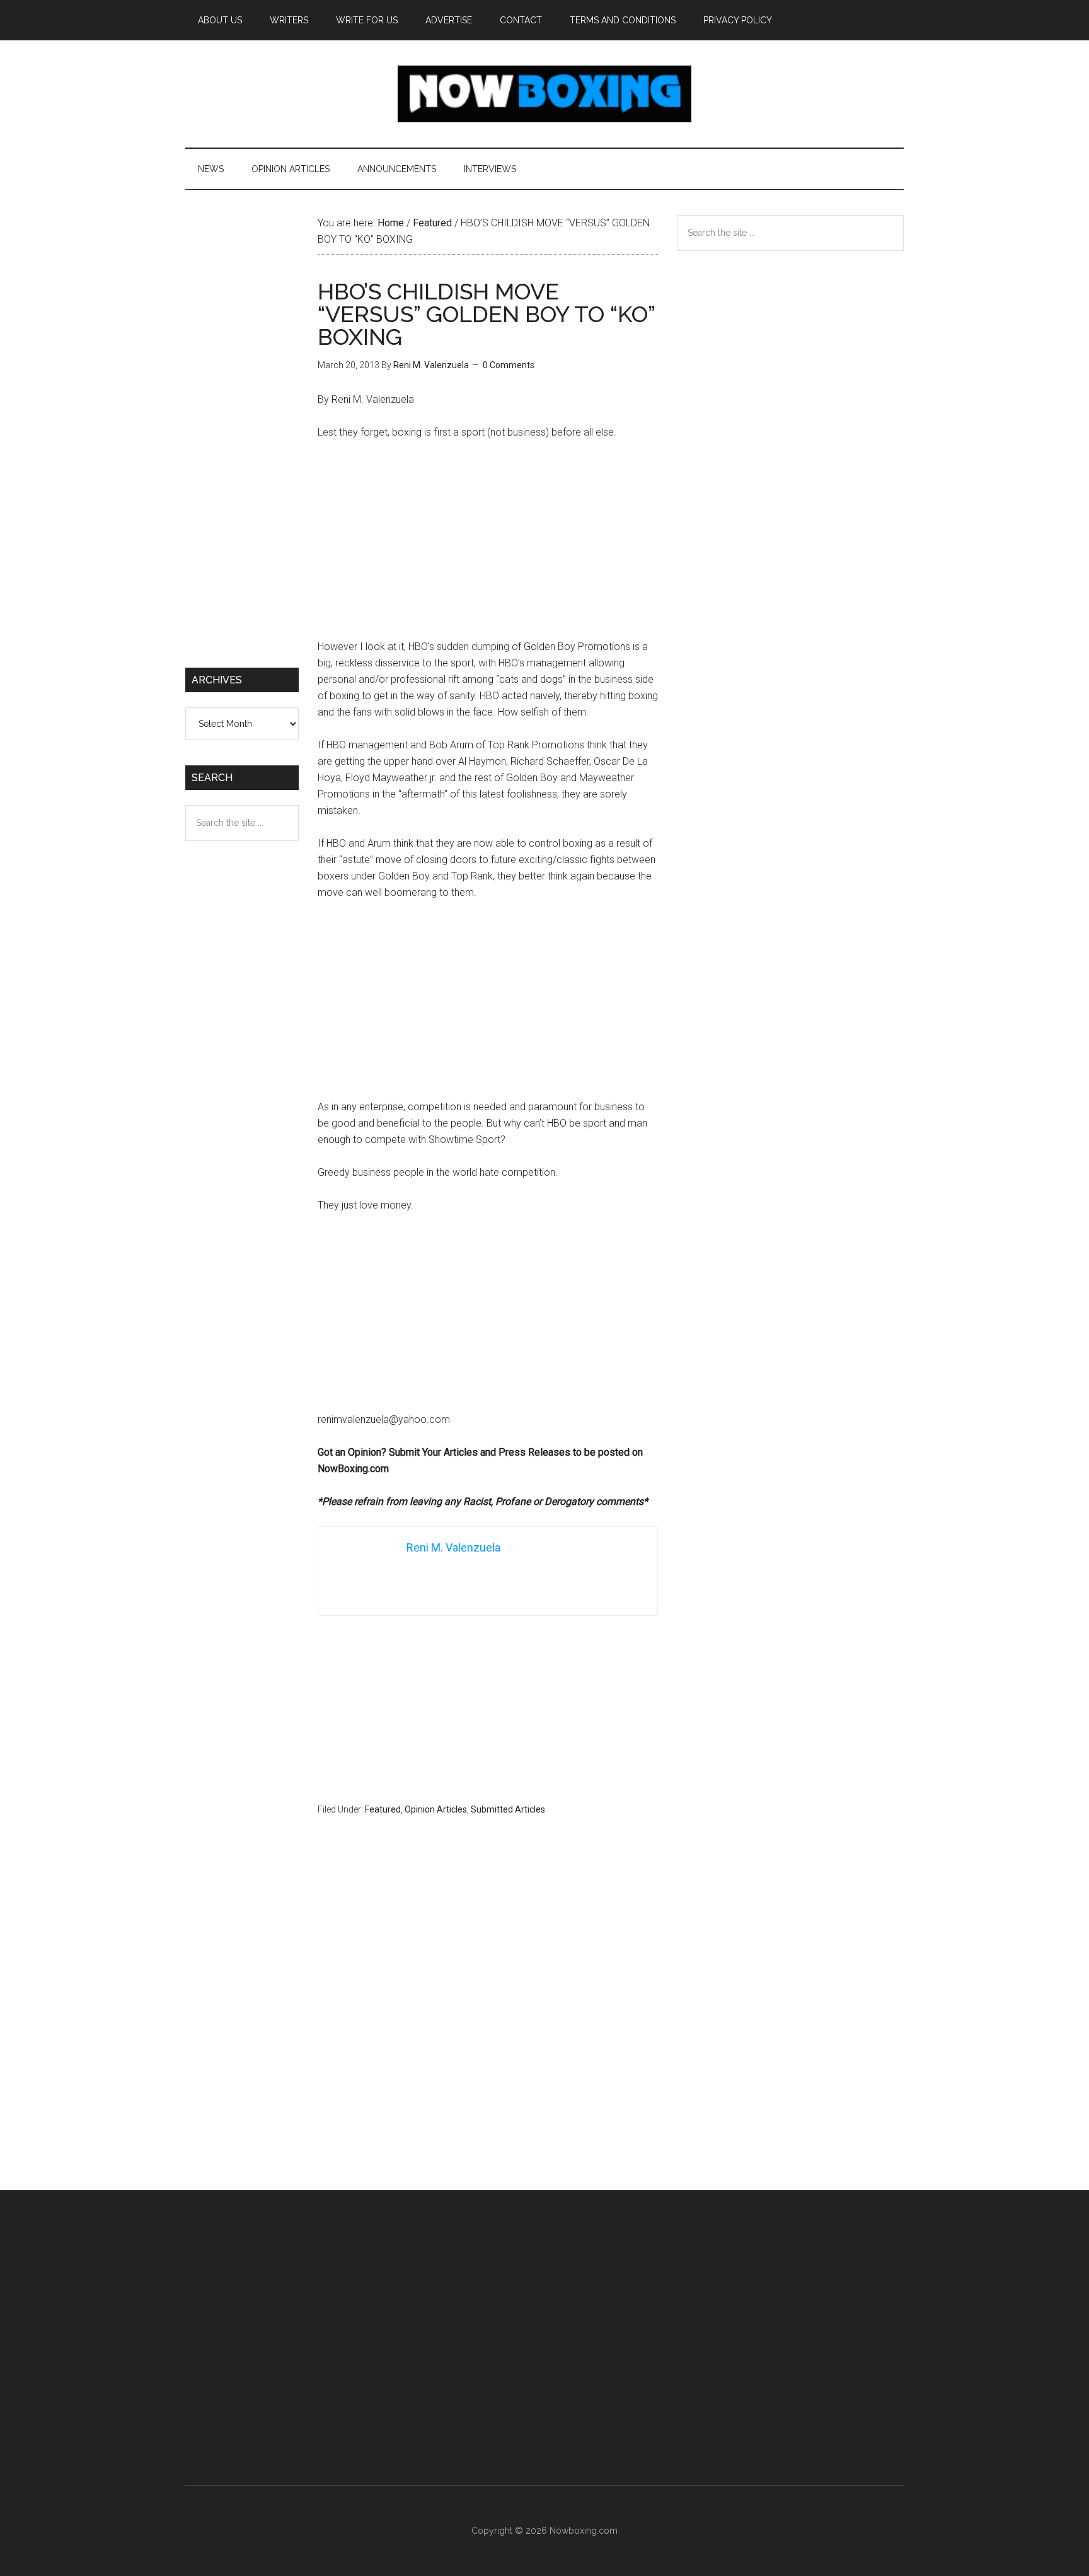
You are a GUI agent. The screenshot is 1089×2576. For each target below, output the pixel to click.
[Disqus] (488, 2028)
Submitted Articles (508, 1809)
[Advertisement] (488, 545)
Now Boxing (544, 94)
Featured (383, 1809)
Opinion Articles (436, 1809)
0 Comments (509, 365)
